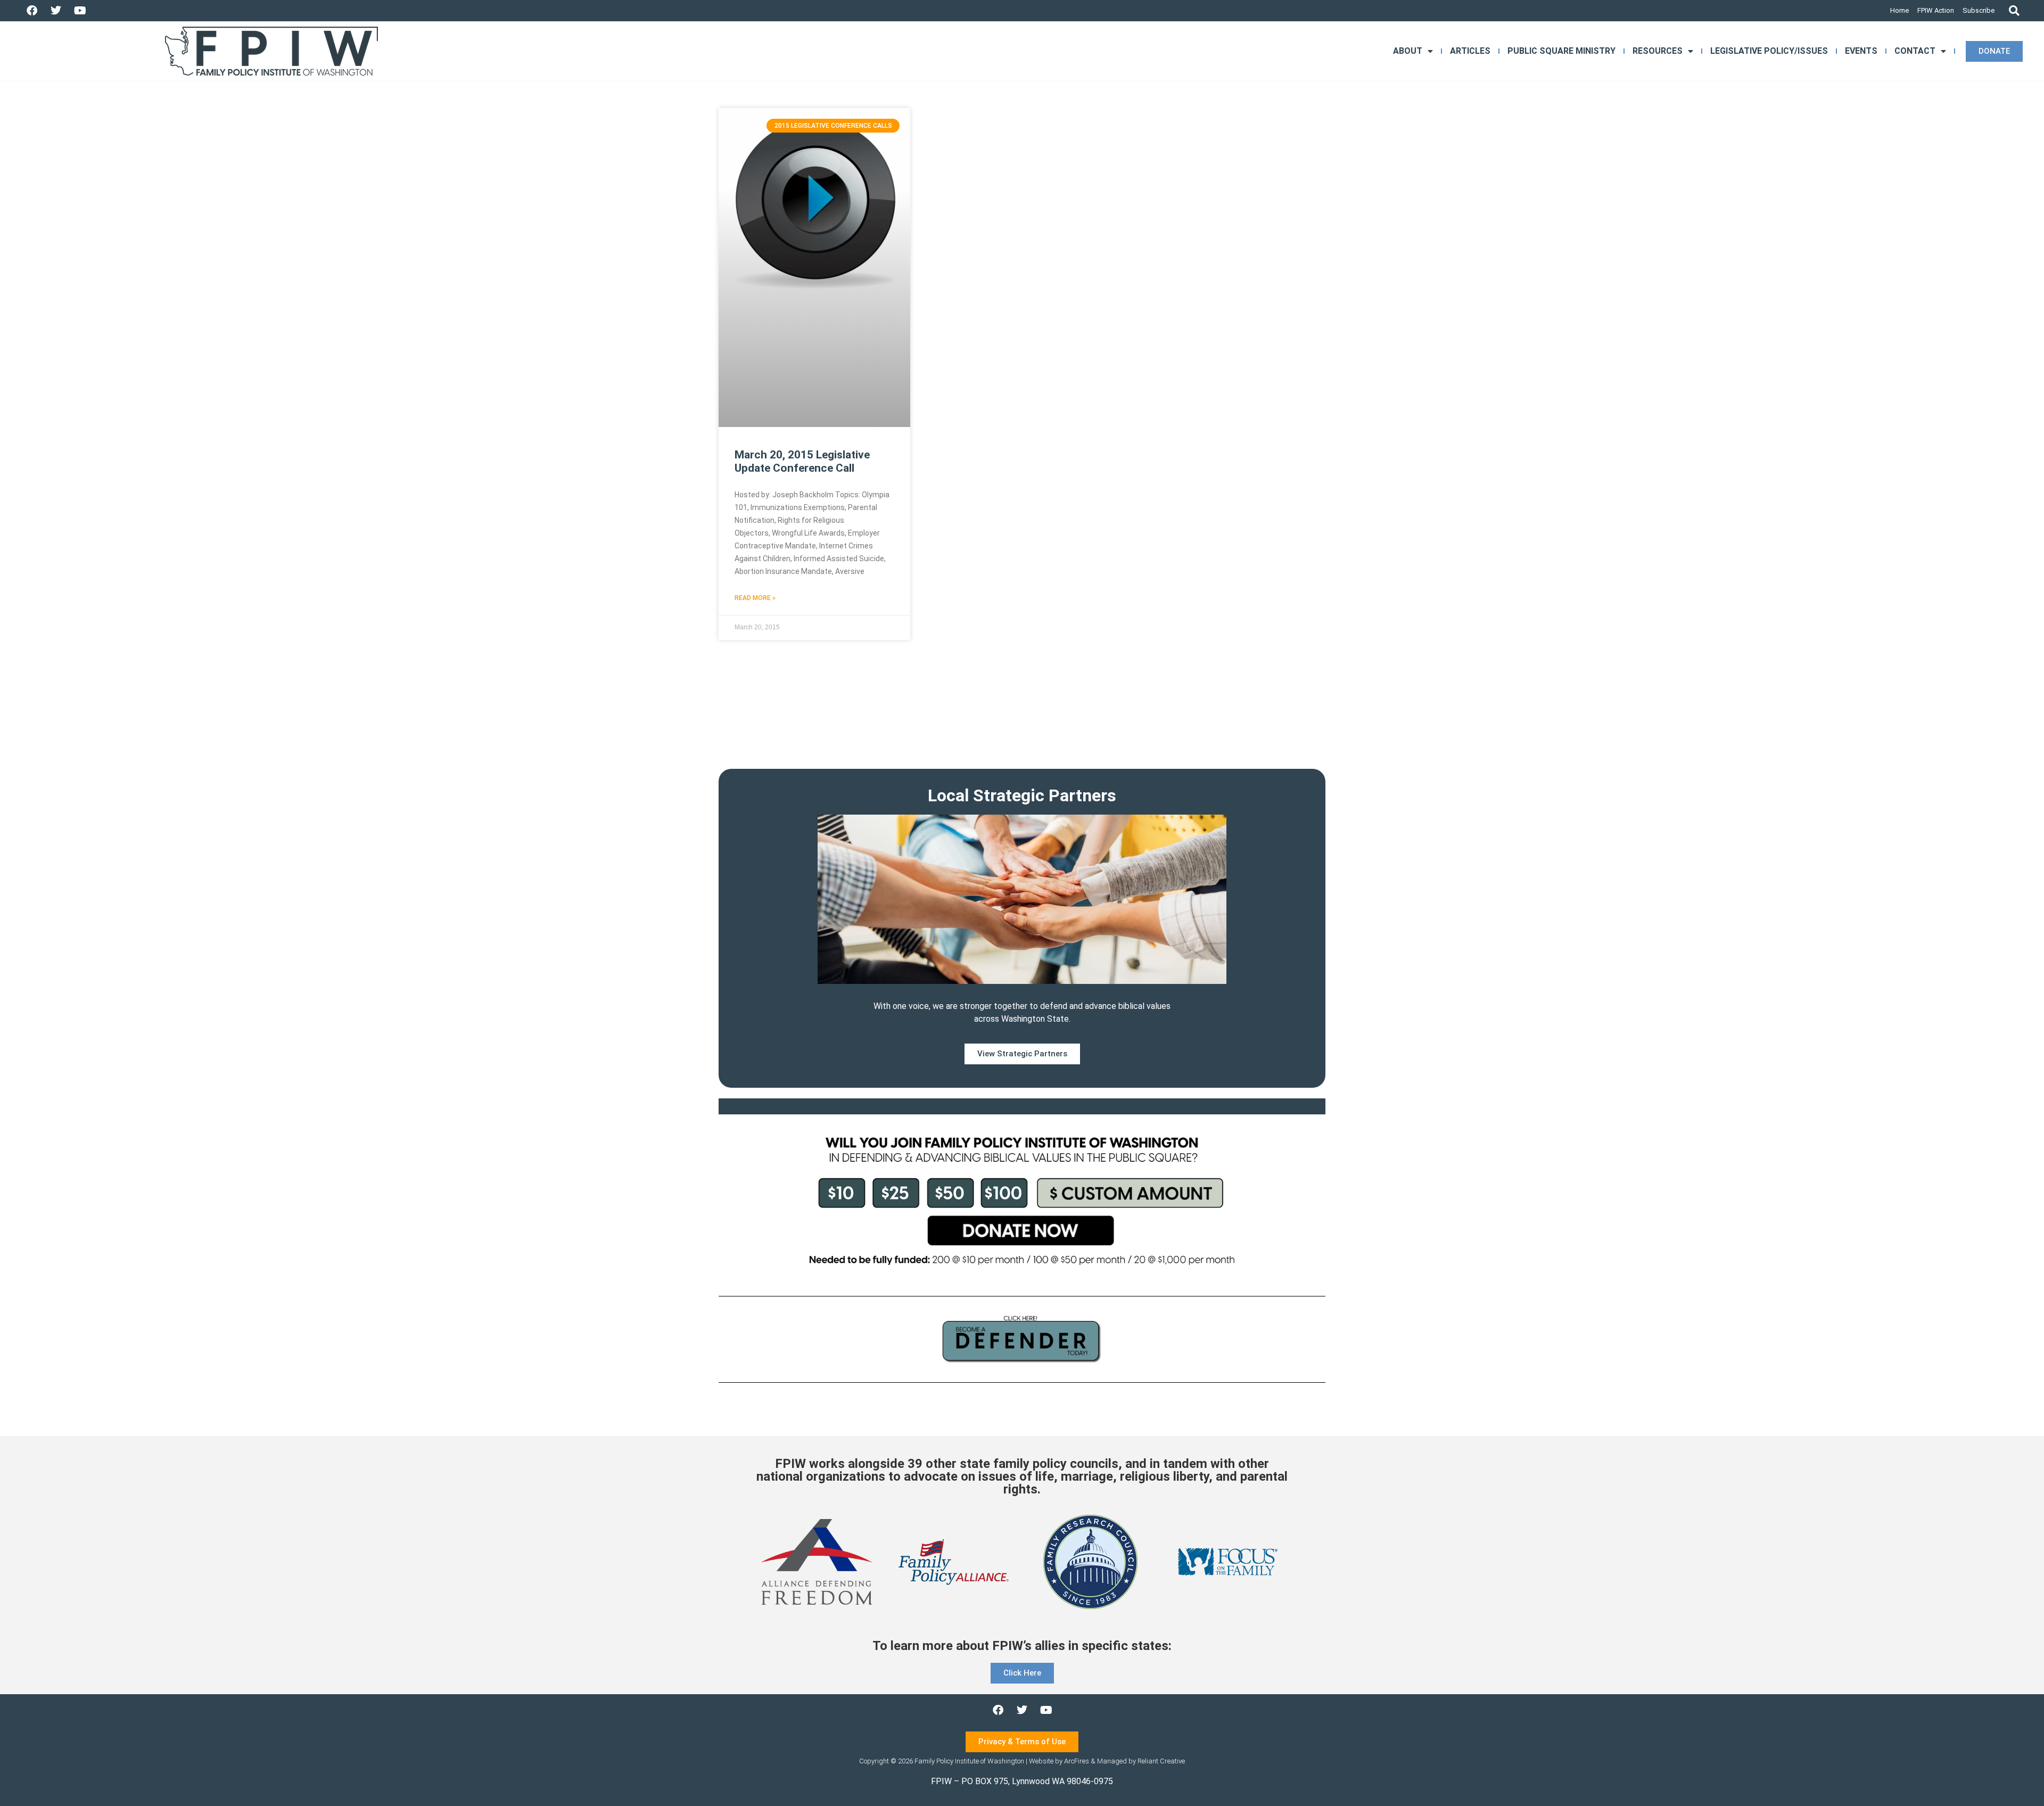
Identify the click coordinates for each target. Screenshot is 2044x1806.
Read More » (755, 598)
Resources (1658, 51)
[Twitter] (56, 11)
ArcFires (1077, 1761)
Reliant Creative (1161, 1761)
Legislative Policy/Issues (1769, 51)
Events (1861, 51)
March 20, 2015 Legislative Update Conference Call (802, 461)
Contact (1915, 51)
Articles (1470, 51)
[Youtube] (80, 11)
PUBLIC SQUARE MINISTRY (1561, 51)
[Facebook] (32, 11)
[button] (2014, 11)
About (1408, 51)
